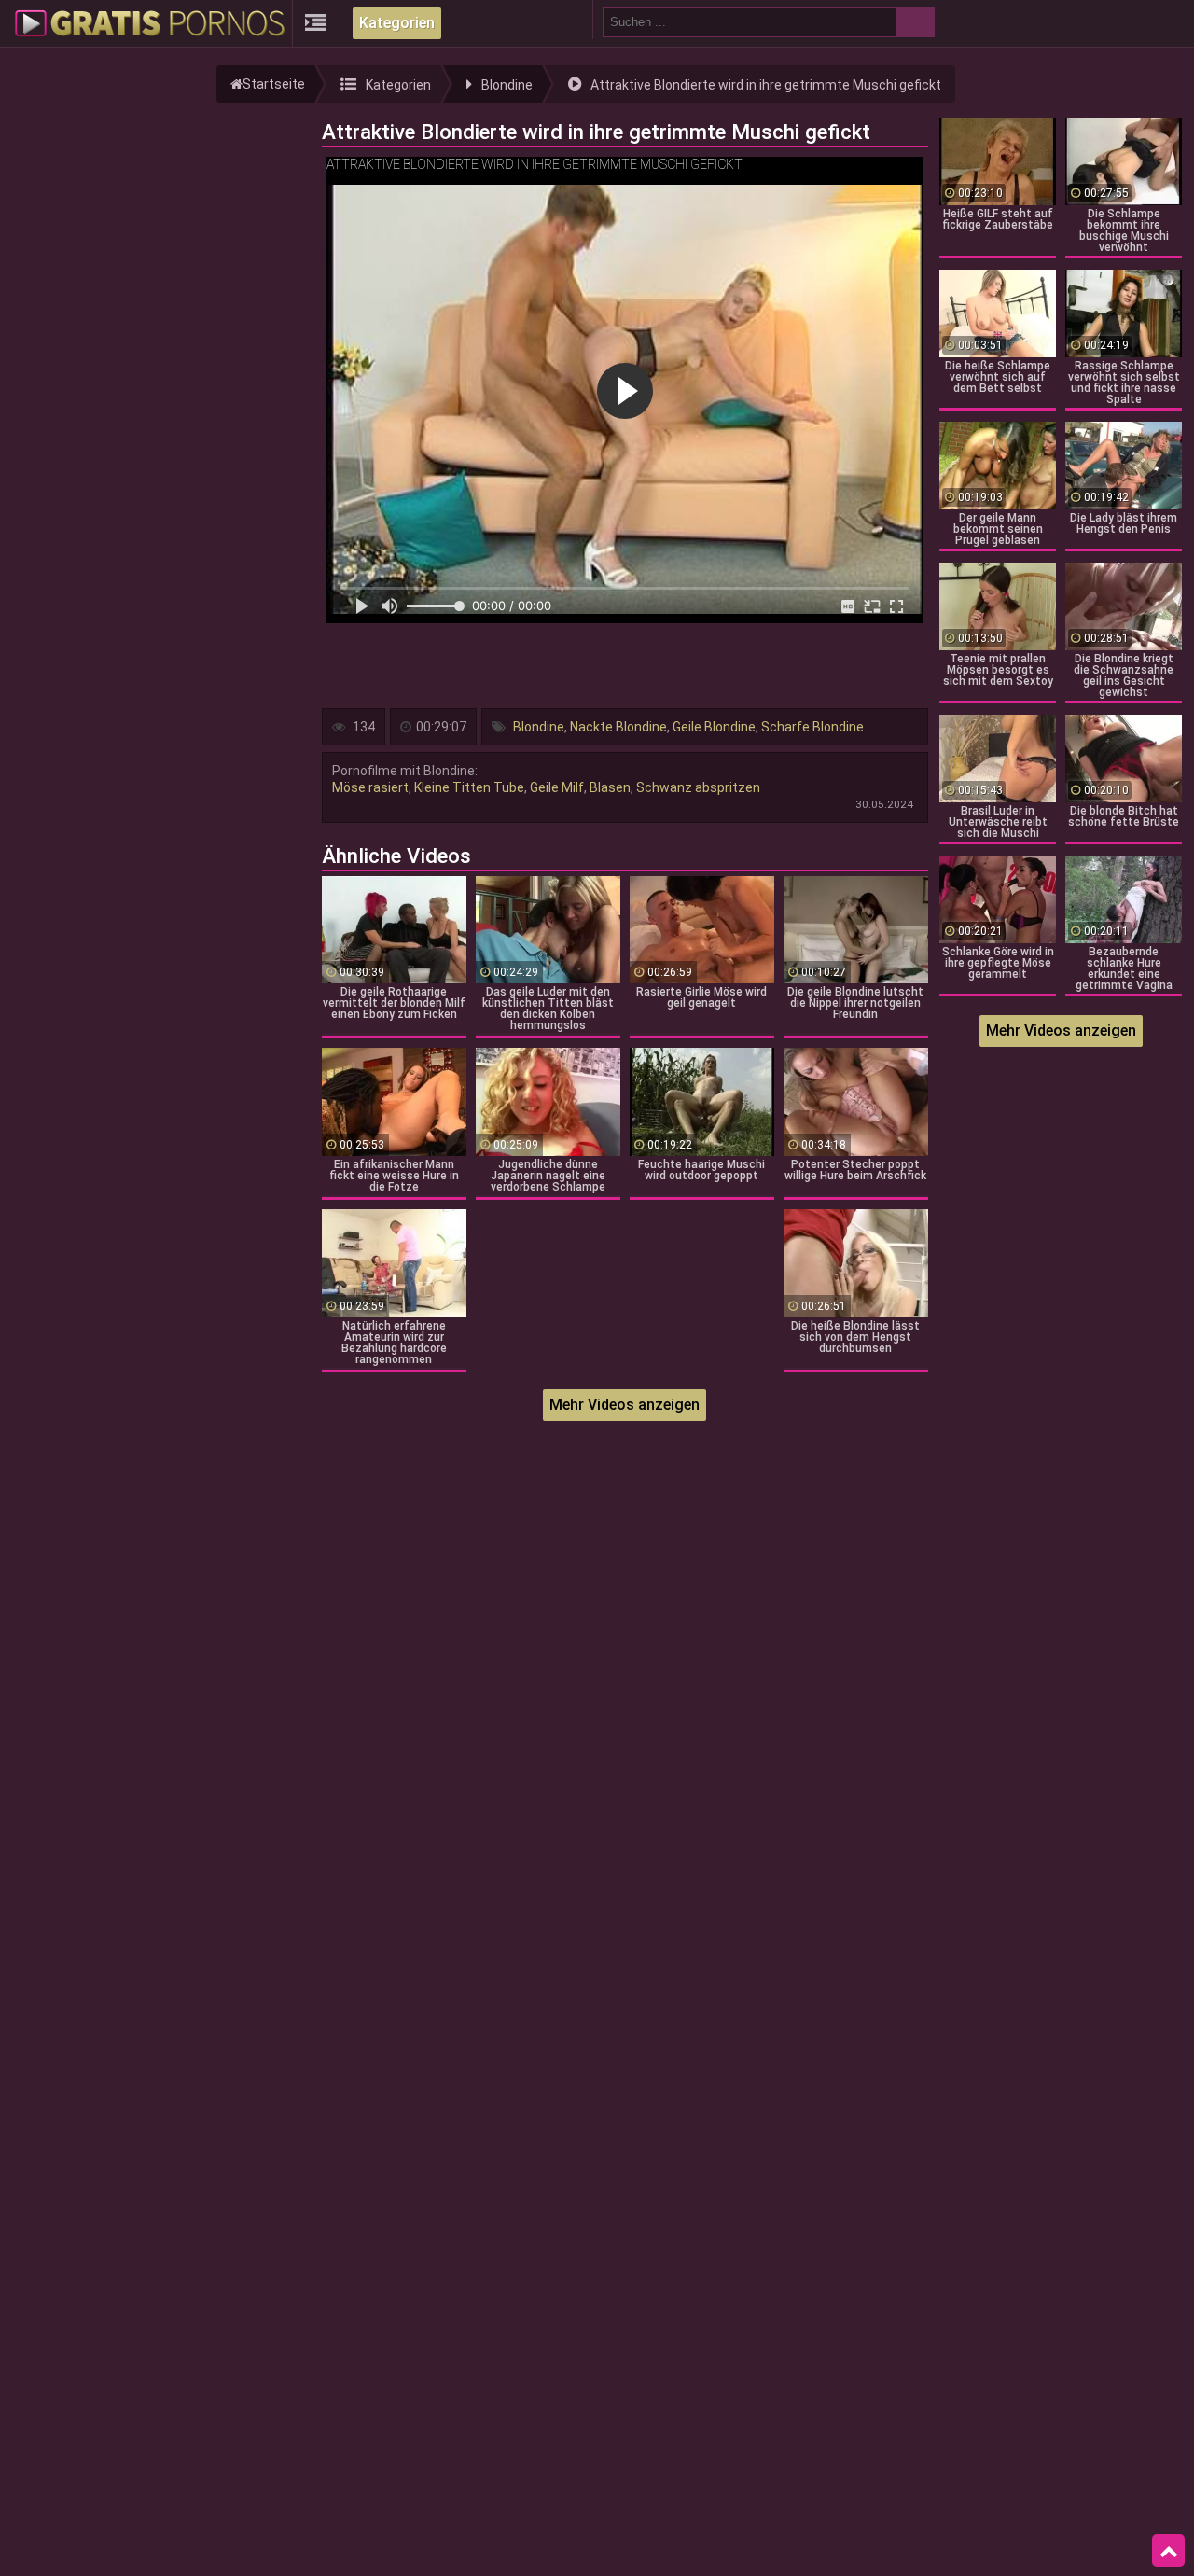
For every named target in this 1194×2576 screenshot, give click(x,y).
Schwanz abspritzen (698, 787)
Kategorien (397, 23)
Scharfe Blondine (812, 727)
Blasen (610, 787)
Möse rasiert (370, 787)
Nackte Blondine (618, 727)
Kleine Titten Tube (469, 787)
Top (1168, 2551)
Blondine (539, 727)
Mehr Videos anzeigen (625, 1405)
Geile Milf (557, 787)
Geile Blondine (714, 727)
